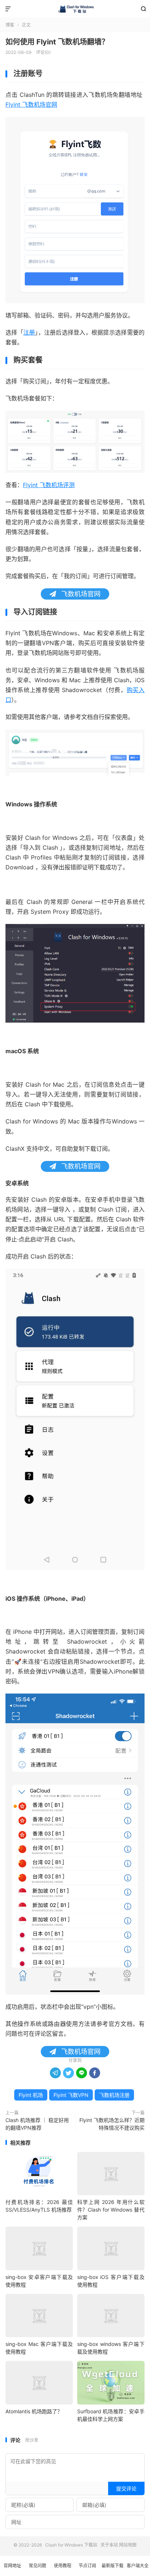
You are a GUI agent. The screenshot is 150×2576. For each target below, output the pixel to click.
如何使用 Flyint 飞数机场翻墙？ (57, 42)
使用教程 (63, 2566)
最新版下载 (112, 2566)
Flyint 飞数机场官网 (31, 104)
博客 (10, 25)
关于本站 (109, 2545)
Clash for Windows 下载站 (75, 9)
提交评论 (126, 2488)
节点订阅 (87, 2566)
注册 (29, 332)
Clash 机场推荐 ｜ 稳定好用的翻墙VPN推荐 (37, 2124)
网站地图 (128, 2545)
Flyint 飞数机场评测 (49, 485)
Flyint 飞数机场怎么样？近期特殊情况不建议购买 (112, 2124)
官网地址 (12, 2566)
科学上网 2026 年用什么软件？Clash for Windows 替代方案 (111, 2210)
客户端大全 (138, 2566)
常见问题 (37, 2566)
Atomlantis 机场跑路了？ (34, 2411)
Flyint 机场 (31, 2095)
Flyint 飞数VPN (71, 2095)
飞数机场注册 (114, 2095)
